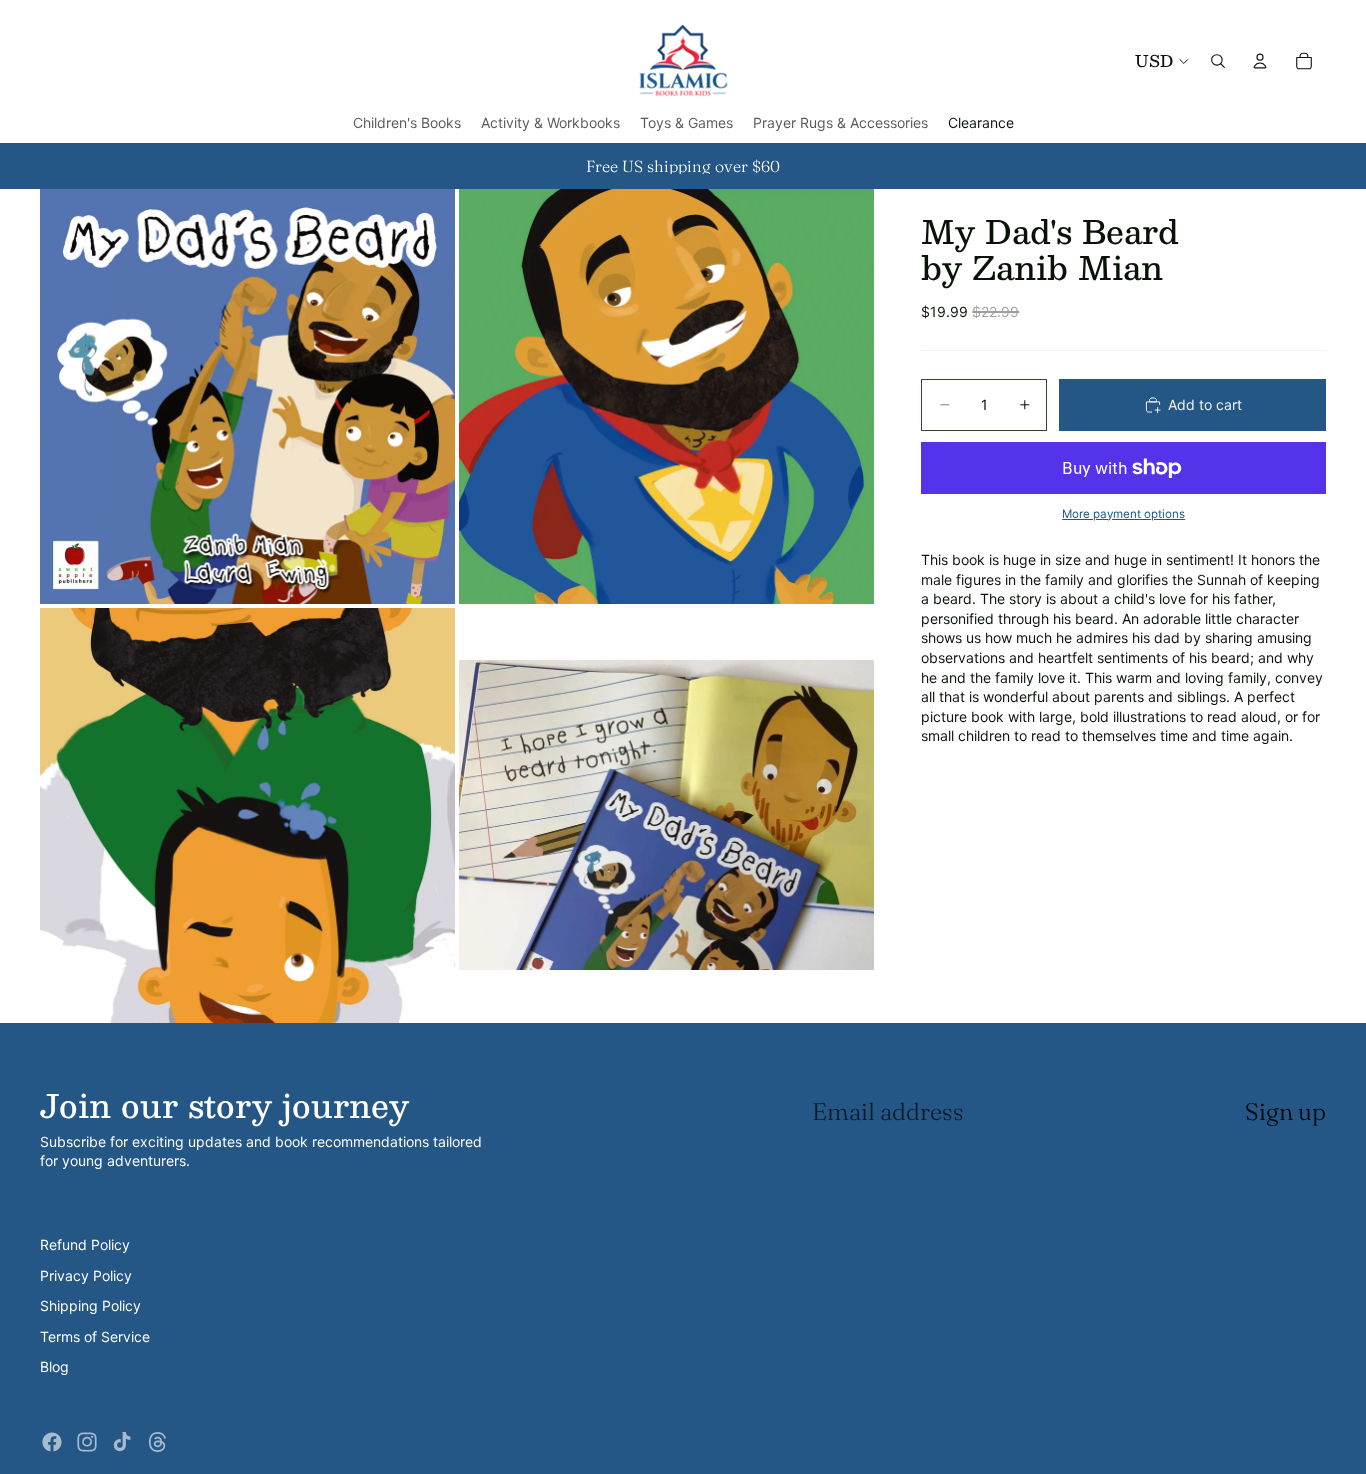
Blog (54, 1366)
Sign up (1285, 1111)
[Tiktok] (122, 1442)
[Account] (1260, 61)
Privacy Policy (86, 1275)
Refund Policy (85, 1244)
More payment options (1123, 514)
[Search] (1218, 61)
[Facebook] (52, 1442)
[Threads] (158, 1442)
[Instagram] (87, 1442)
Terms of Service (95, 1336)
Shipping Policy (90, 1305)
